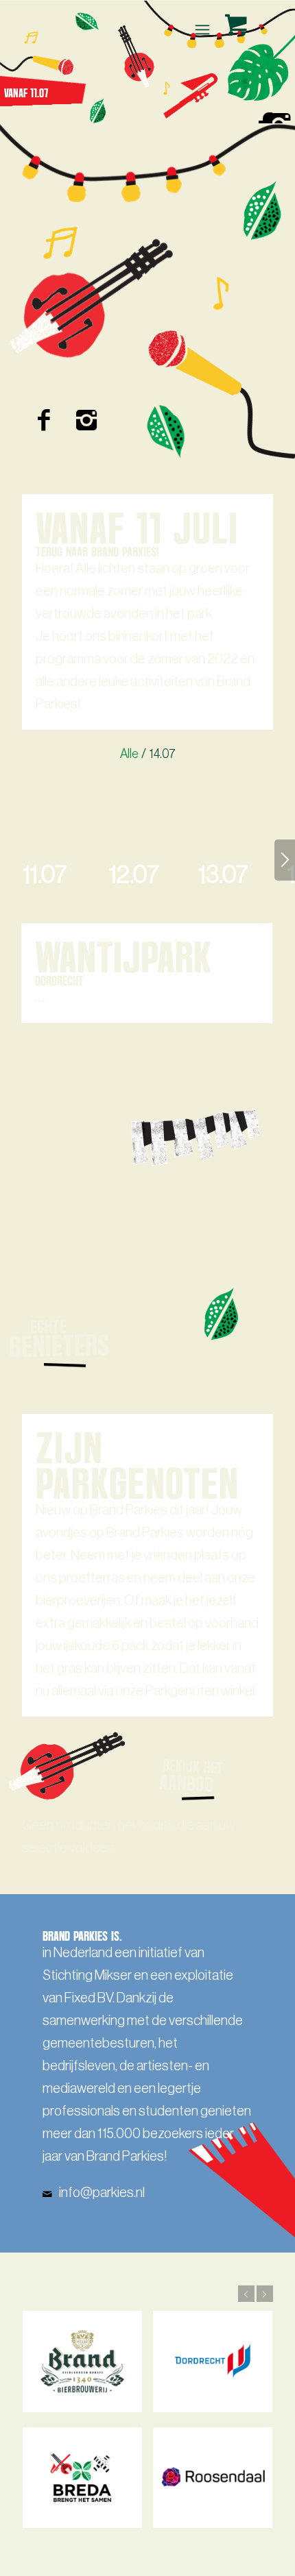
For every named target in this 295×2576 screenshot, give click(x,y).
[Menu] (201, 29)
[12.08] (153, 1238)
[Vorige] (246, 2294)
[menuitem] (203, 29)
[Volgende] (285, 860)
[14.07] (153, 790)
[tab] (45, 884)
